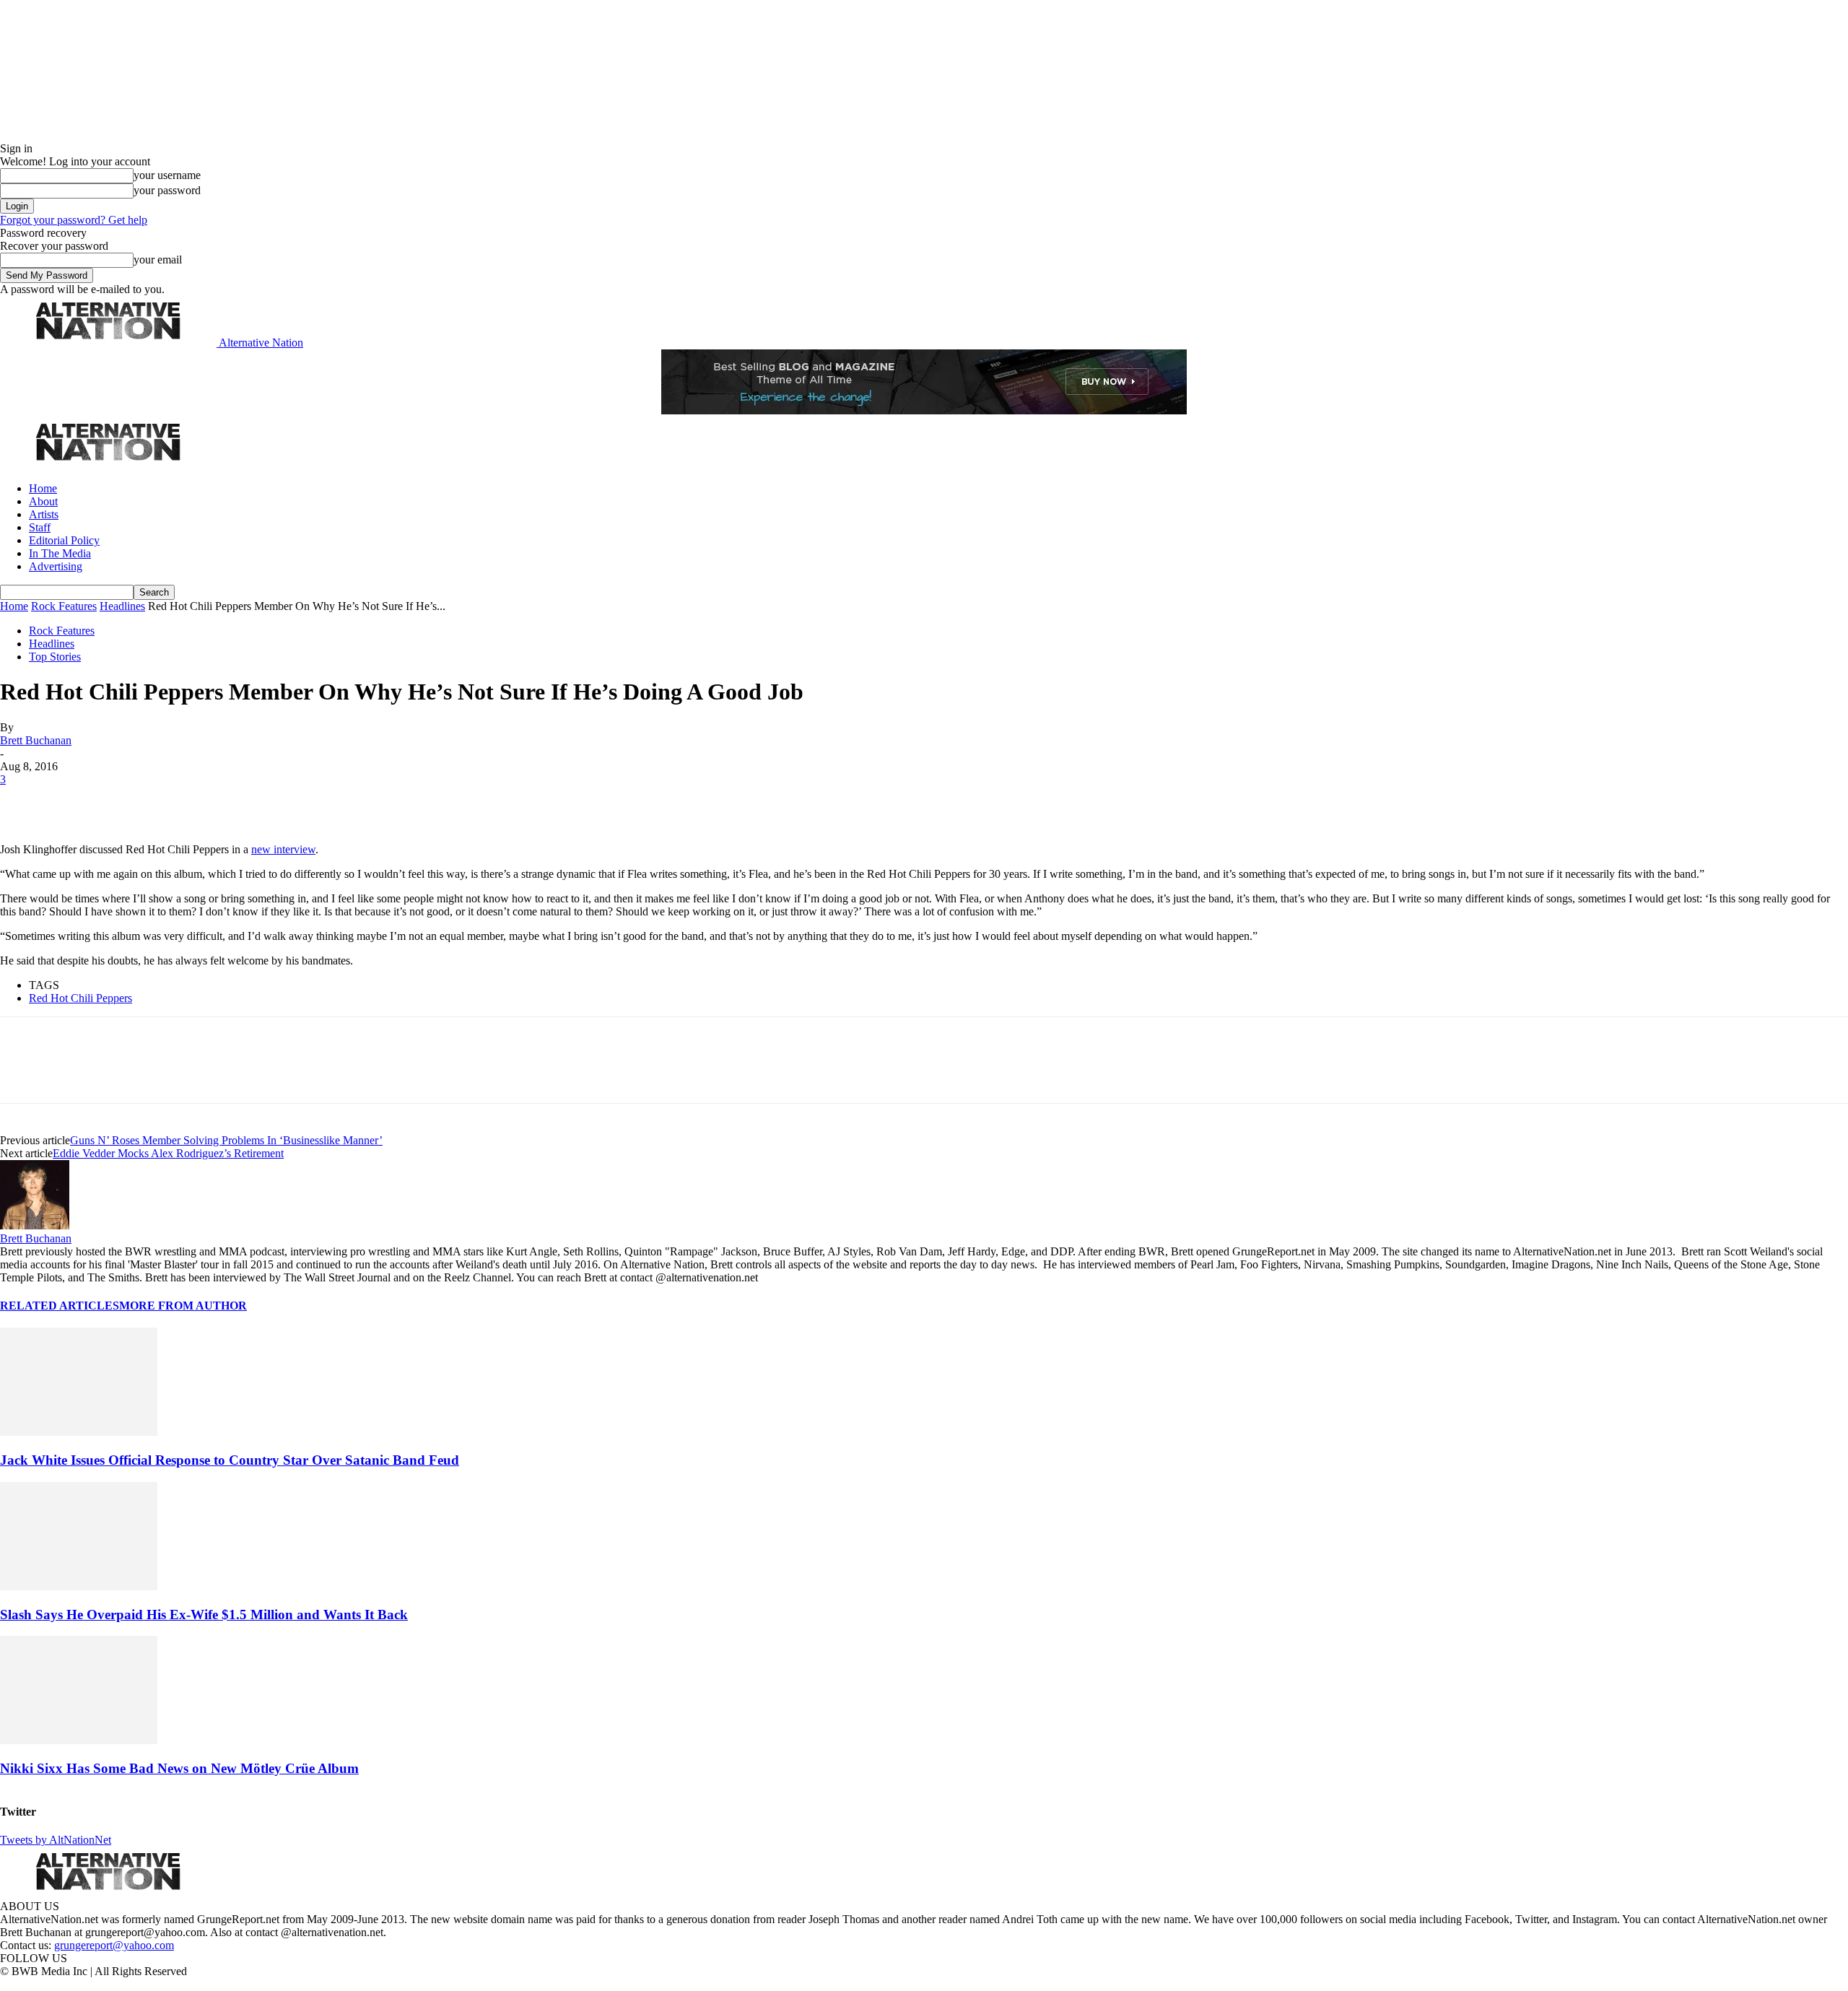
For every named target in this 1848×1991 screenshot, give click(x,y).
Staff (40, 527)
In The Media (60, 553)
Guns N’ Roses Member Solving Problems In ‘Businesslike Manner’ (226, 1140)
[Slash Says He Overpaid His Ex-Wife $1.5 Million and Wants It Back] (79, 1586)
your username (167, 175)
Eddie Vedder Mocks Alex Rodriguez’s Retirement (168, 1153)
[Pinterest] (124, 801)
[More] (227, 801)
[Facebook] (23, 801)
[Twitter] (74, 801)
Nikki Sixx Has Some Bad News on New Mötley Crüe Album (179, 1768)
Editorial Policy (64, 540)
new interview (283, 849)
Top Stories (55, 657)
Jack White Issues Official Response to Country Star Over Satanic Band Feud (230, 1460)
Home (43, 488)
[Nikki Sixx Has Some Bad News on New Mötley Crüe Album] (79, 1740)
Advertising (56, 566)
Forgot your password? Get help (74, 220)
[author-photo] (35, 1225)
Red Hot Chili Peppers (80, 998)
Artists (44, 514)
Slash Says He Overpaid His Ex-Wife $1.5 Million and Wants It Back (204, 1615)
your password (167, 190)
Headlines (122, 606)
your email (158, 260)
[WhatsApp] (175, 801)
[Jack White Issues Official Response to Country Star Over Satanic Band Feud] (79, 1432)
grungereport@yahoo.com (114, 1945)
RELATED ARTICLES (60, 1306)
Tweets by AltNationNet (56, 1840)
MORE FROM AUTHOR (183, 1306)
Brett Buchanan (36, 740)
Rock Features (64, 606)
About (43, 501)
